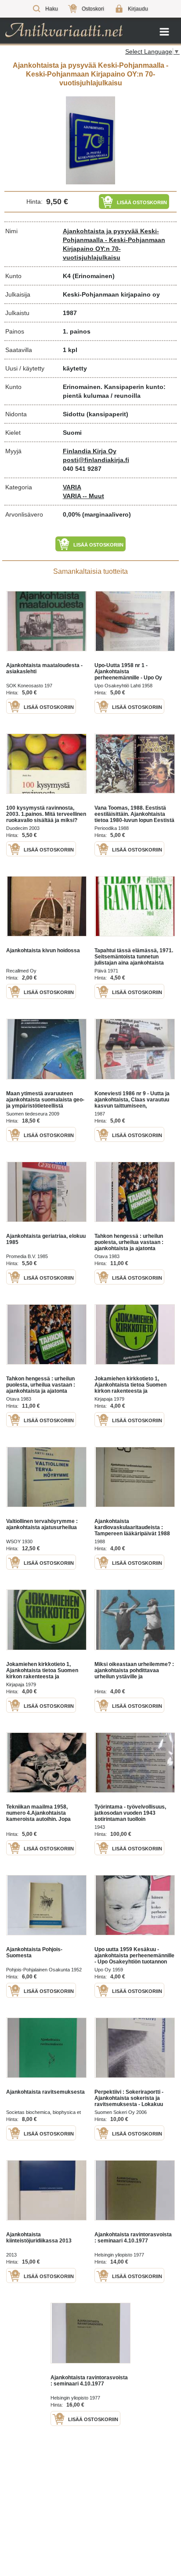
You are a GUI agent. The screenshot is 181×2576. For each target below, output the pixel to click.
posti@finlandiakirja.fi (96, 460)
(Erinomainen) (94, 276)
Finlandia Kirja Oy (90, 451)
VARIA (72, 487)
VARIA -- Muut (83, 496)
